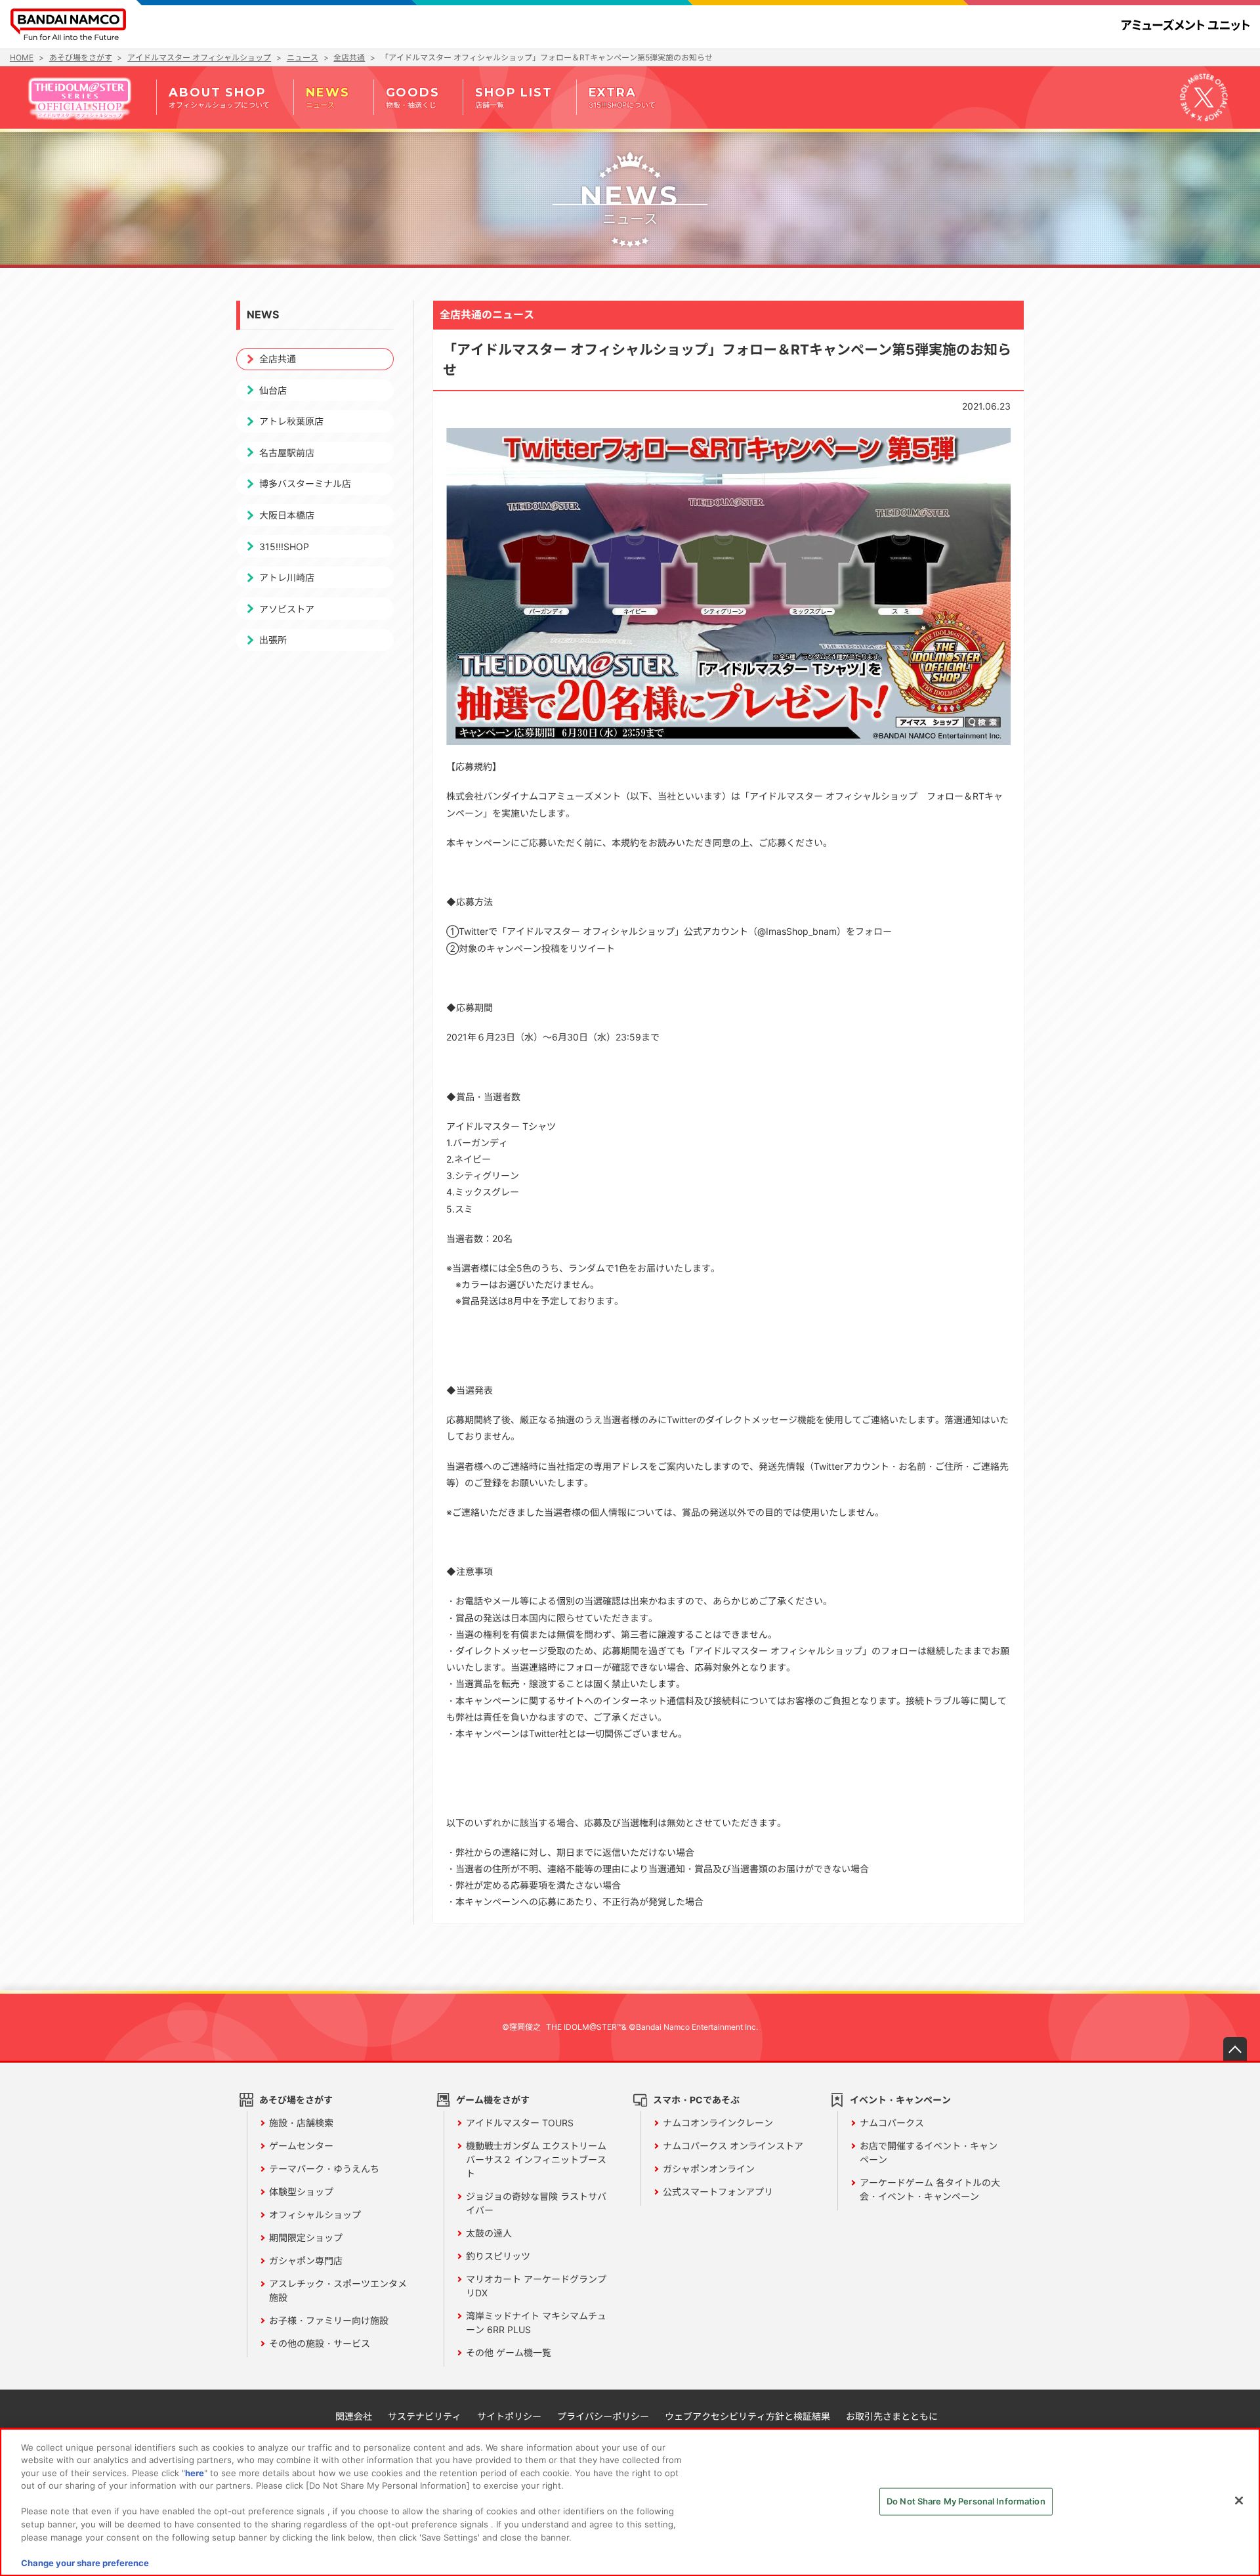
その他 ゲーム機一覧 (509, 2352)
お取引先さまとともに (892, 2416)
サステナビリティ (425, 2416)
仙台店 (273, 390)
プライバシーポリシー (603, 2416)
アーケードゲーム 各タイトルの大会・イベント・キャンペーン (930, 2189)
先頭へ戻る (1235, 2049)
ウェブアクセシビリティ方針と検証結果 (747, 2416)
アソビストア (287, 609)
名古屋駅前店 (287, 453)
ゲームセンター (301, 2146)
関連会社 (354, 2416)
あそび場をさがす (296, 2100)
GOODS (413, 97)
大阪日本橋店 (287, 515)
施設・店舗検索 (301, 2123)
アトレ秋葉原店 (291, 421)
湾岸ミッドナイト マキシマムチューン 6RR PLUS (536, 2323)
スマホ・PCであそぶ (696, 2100)
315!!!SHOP (284, 547)
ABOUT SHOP (219, 97)
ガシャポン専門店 (306, 2261)
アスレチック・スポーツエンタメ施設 (338, 2290)
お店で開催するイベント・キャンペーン (929, 2153)
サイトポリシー (509, 2416)
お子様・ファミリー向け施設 (329, 2320)
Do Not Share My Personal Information (966, 2501)
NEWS (327, 97)
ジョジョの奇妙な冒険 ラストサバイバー (536, 2203)
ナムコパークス (892, 2123)
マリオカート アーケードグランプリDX (536, 2286)
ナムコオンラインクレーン (718, 2123)
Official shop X (1204, 97)
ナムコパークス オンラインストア (733, 2146)
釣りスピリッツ (498, 2256)
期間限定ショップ (306, 2238)
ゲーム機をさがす (493, 2100)
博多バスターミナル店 (305, 483)
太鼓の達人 (489, 2233)
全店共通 (278, 359)
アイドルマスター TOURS (520, 2123)
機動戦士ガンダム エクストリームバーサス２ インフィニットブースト (536, 2159)
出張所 (273, 640)
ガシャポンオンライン (709, 2169)
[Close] (1239, 2501)
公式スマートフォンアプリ (718, 2192)
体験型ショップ (301, 2192)
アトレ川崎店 (287, 577)
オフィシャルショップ (315, 2215)
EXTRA (622, 97)
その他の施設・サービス (320, 2343)
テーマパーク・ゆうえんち (324, 2169)
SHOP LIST (514, 97)
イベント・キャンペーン (900, 2100)
